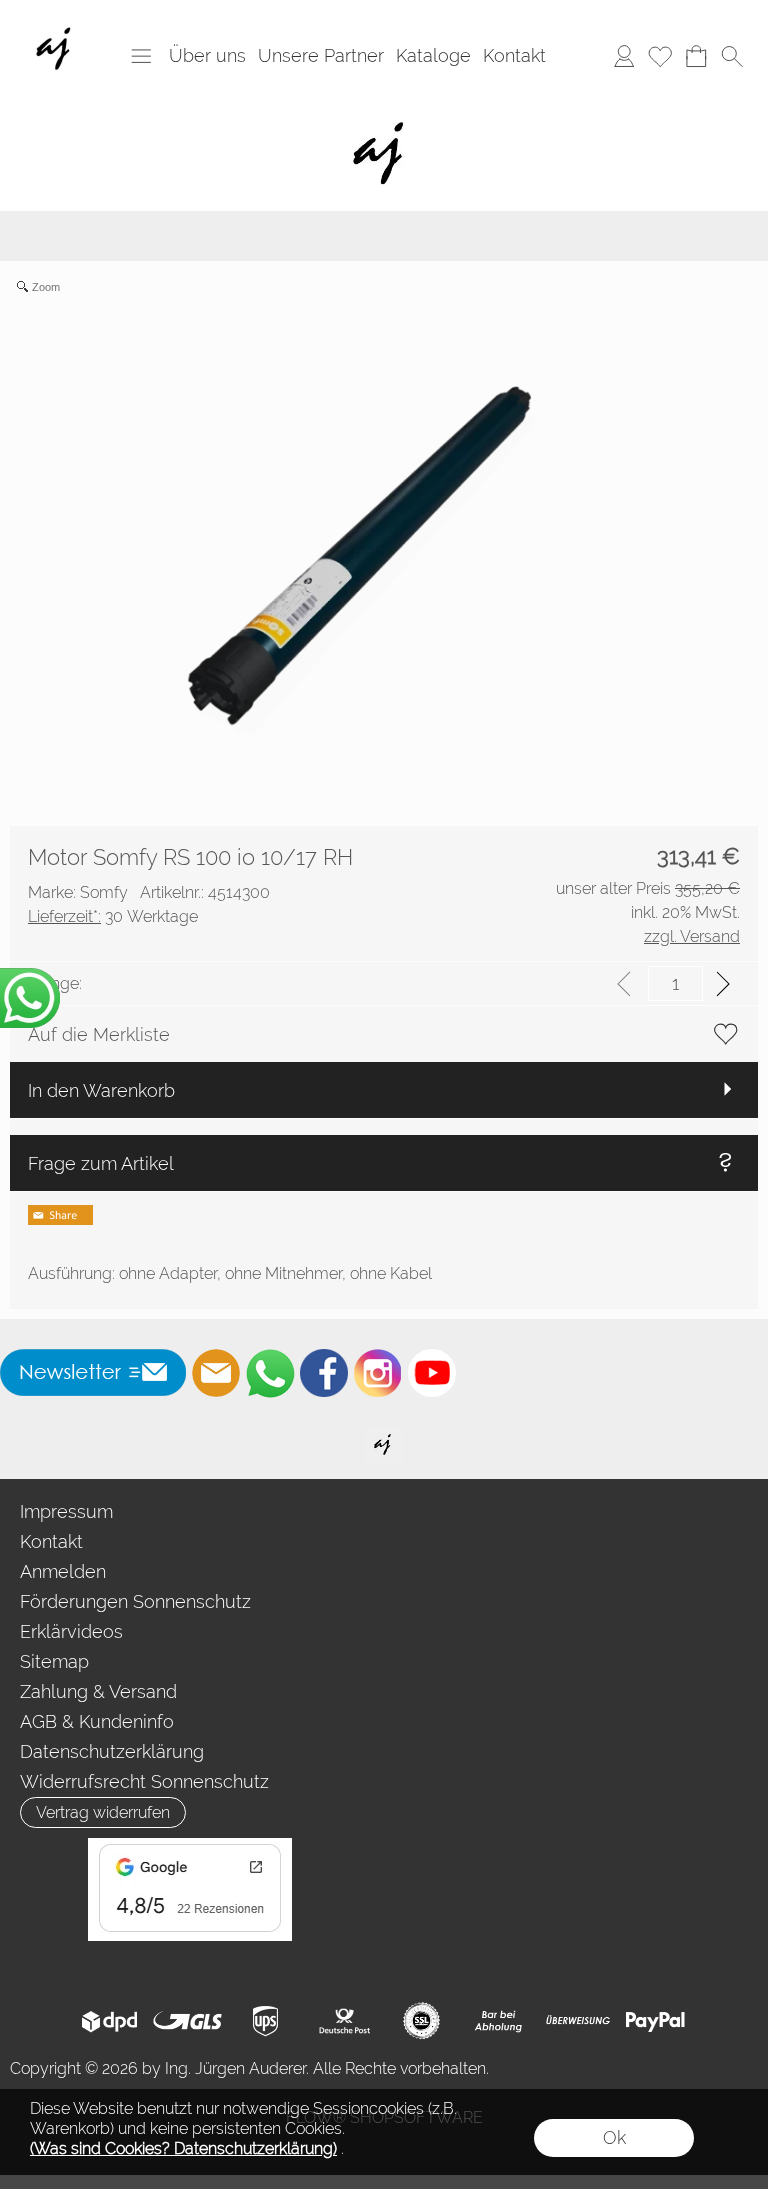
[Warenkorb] (696, 56)
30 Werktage (113, 916)
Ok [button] (614, 2137)
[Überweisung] (577, 2021)
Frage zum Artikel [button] (101, 1163)
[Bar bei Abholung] (499, 2021)
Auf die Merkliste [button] (99, 1034)
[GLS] (187, 2021)
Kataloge (433, 55)
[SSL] (421, 2021)
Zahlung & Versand (98, 1691)
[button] (141, 56)
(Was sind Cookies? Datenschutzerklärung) (183, 2148)
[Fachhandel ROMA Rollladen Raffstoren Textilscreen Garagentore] (384, 109)
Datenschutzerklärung (112, 1751)
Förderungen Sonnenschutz (135, 1601)
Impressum (66, 1511)
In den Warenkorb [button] (101, 1090)
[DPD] (109, 2021)
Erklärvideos (71, 1631)
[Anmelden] (624, 56)
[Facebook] (324, 1373)
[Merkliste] (660, 56)
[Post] (343, 2021)
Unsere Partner (321, 55)
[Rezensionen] (190, 1846)
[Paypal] (655, 2021)
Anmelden (63, 1571)
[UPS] (265, 2021)
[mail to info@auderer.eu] (216, 1373)
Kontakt (514, 55)
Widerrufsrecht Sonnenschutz (144, 1781)
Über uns (207, 55)
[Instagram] (378, 1373)
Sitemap (54, 1661)
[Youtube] (432, 1373)
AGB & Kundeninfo (97, 1721)
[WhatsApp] (270, 1373)
